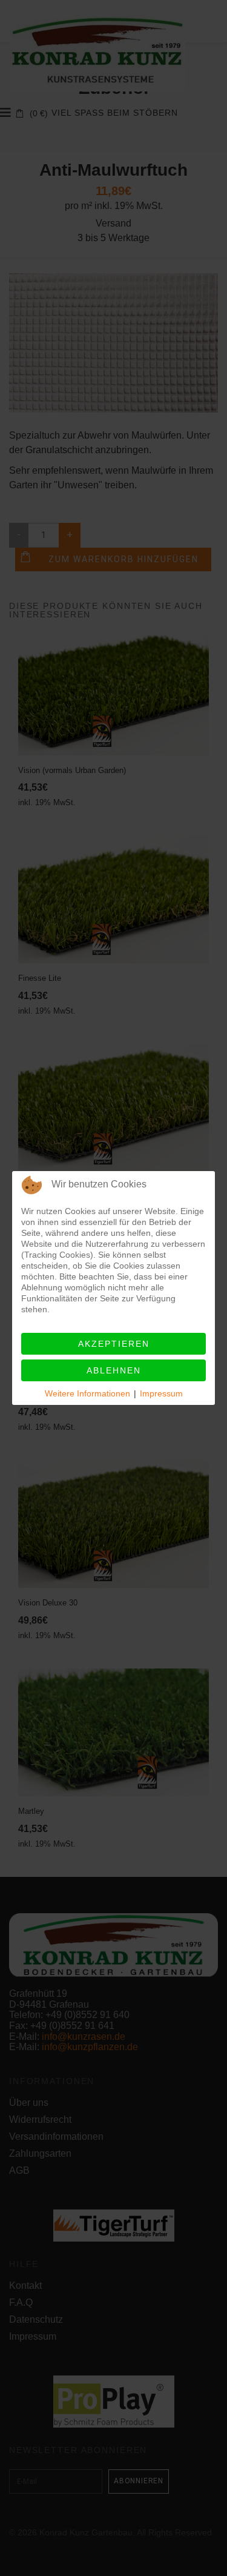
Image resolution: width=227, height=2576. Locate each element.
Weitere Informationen (87, 1393)
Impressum (161, 1393)
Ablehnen (114, 1370)
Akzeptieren (114, 1344)
